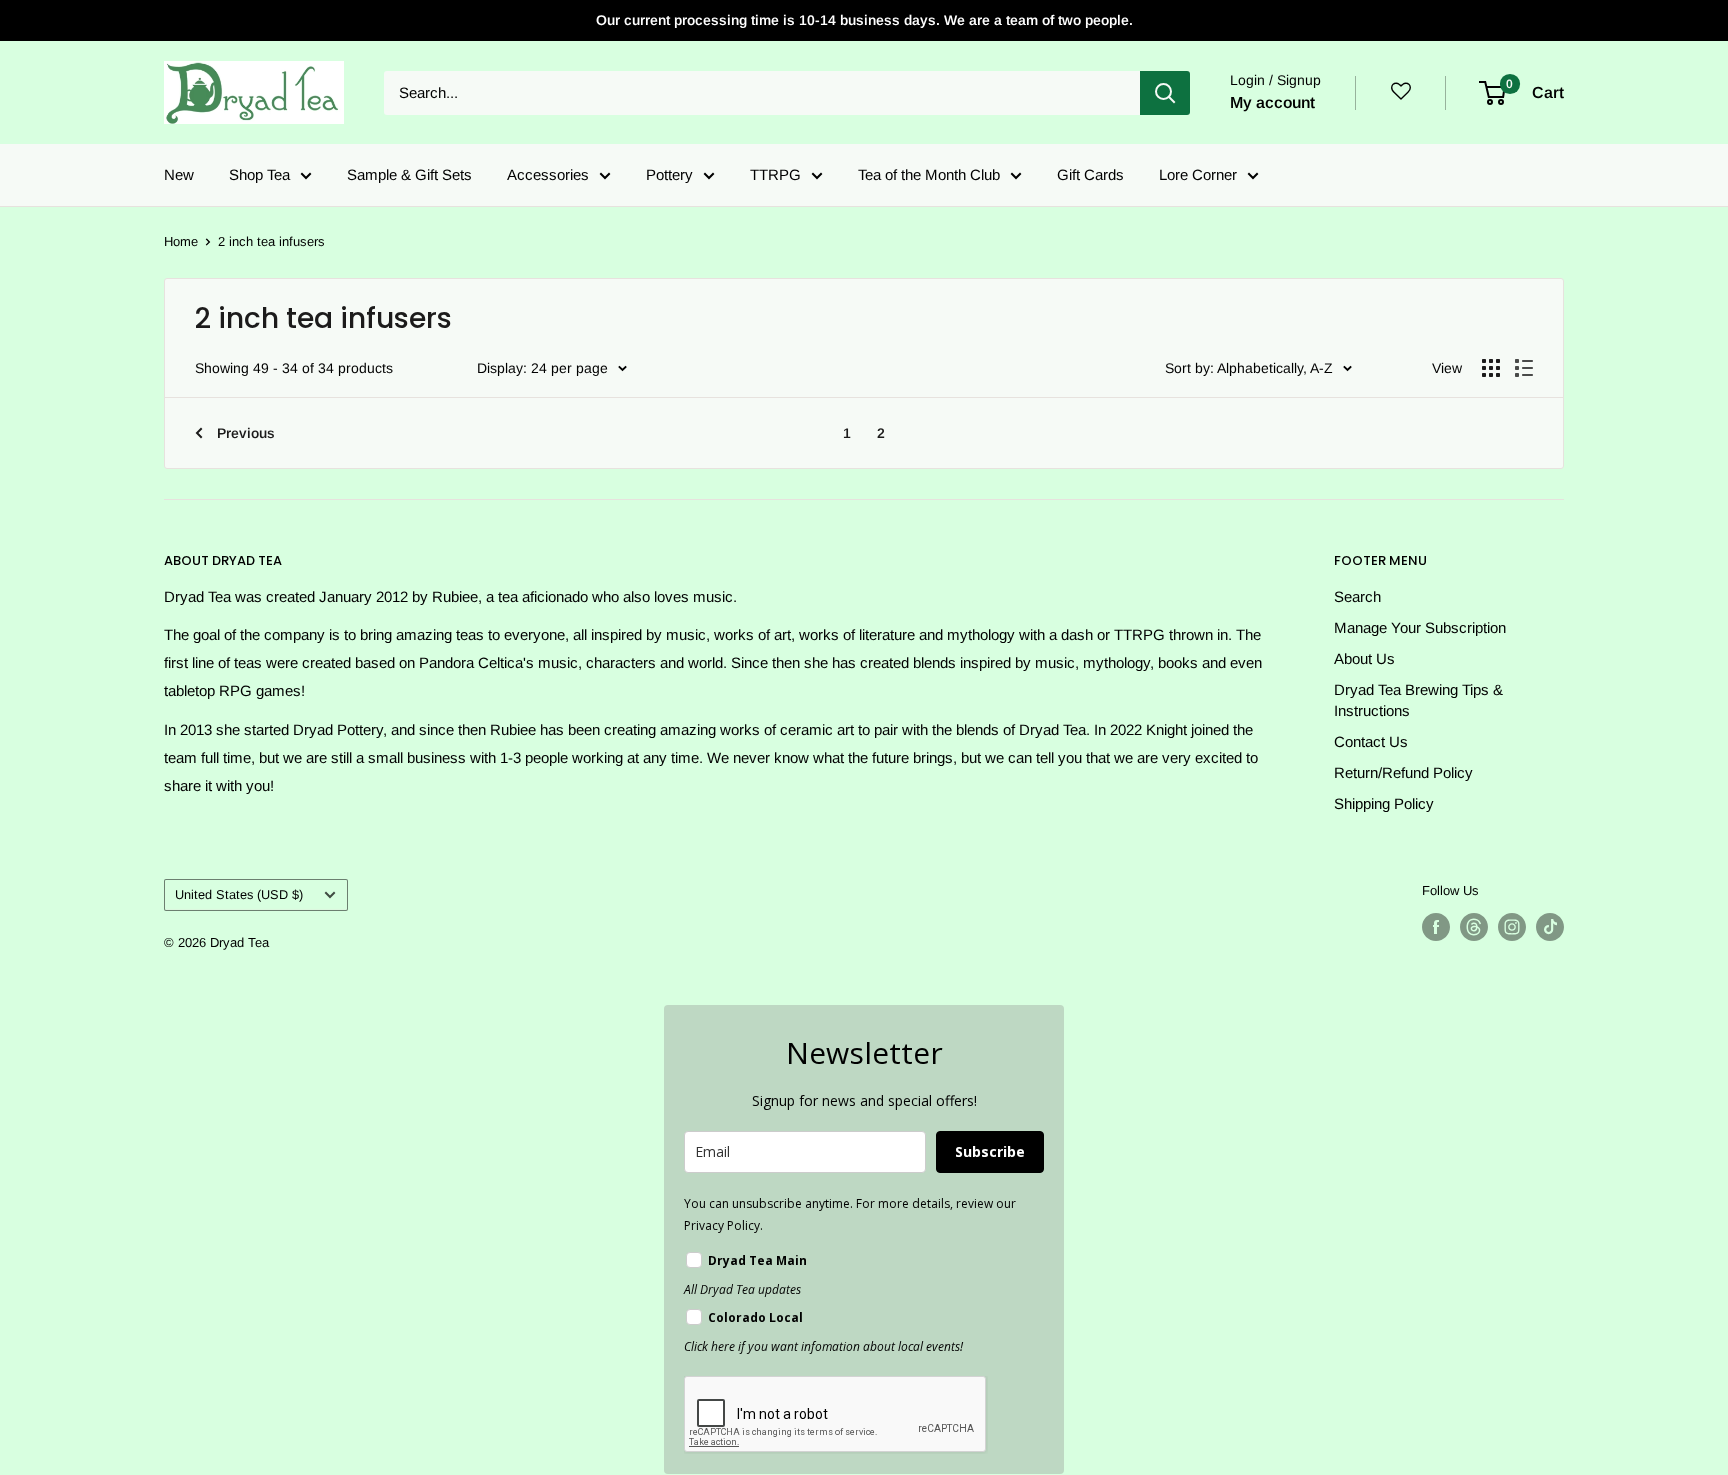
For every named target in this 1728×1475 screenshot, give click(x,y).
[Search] (1165, 93)
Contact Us (1371, 741)
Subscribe (990, 1151)
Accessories (548, 174)
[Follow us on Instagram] (1512, 927)
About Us (1364, 658)
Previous (246, 433)
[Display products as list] (1524, 368)
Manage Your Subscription (1420, 627)
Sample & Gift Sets (409, 174)
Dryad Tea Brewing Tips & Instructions (1418, 700)
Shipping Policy (1384, 803)
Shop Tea (259, 174)
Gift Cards (1090, 174)
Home (181, 241)
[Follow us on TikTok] (1550, 927)
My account (1272, 102)
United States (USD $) (239, 894)
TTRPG (775, 174)
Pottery (669, 174)
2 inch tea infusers (271, 241)
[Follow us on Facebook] (1436, 927)
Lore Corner (1198, 174)
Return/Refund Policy (1403, 772)
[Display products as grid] (1491, 368)
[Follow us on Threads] (1474, 927)
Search (1357, 596)
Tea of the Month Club (929, 174)
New (179, 174)
